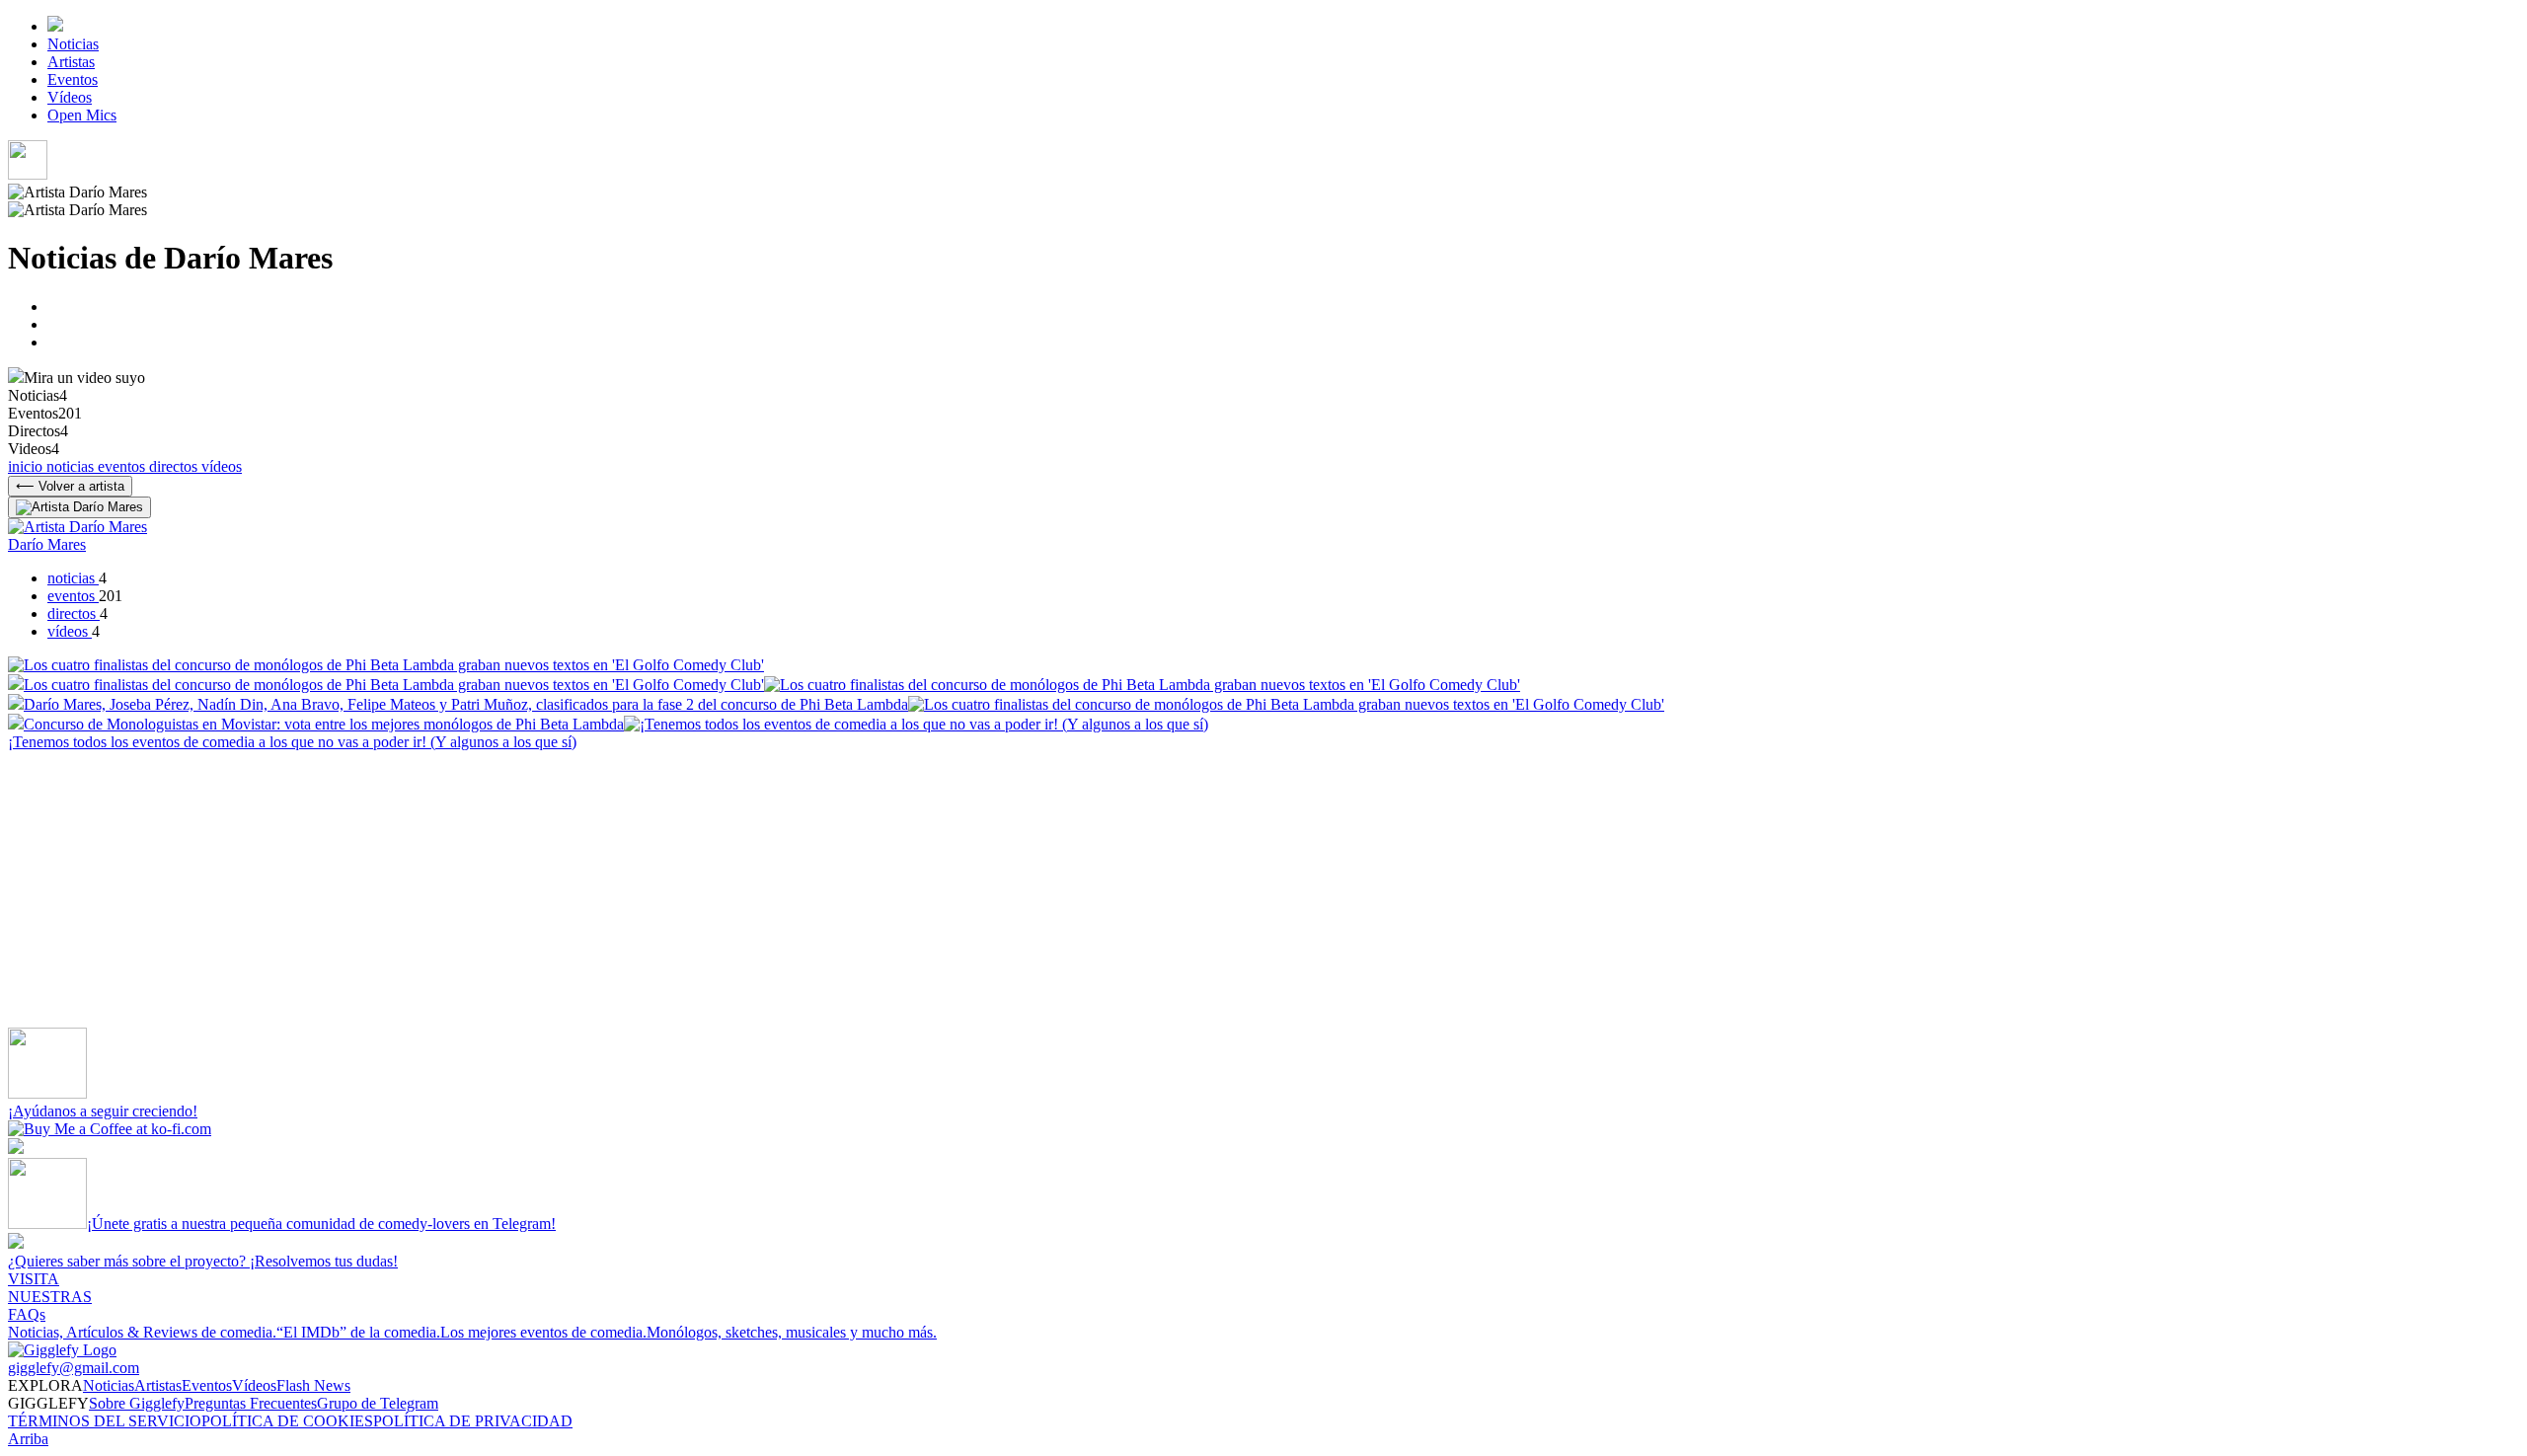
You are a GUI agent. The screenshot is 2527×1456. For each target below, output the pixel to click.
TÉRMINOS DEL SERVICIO (105, 1421)
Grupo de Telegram (378, 1403)
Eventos (73, 79)
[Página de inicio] (55, 26)
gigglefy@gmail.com (74, 1368)
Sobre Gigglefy (137, 1403)
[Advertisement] (600, 889)
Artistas (71, 62)
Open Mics (82, 115)
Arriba (28, 1439)
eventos (123, 466)
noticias (72, 466)
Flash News (313, 1385)
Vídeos (70, 97)
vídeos (222, 466)
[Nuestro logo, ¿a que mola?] (62, 1350)
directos (175, 466)
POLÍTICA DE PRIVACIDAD (473, 1421)
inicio (27, 466)
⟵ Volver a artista (70, 486)
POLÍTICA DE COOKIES (287, 1421)
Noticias (73, 44)
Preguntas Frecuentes (251, 1403)
